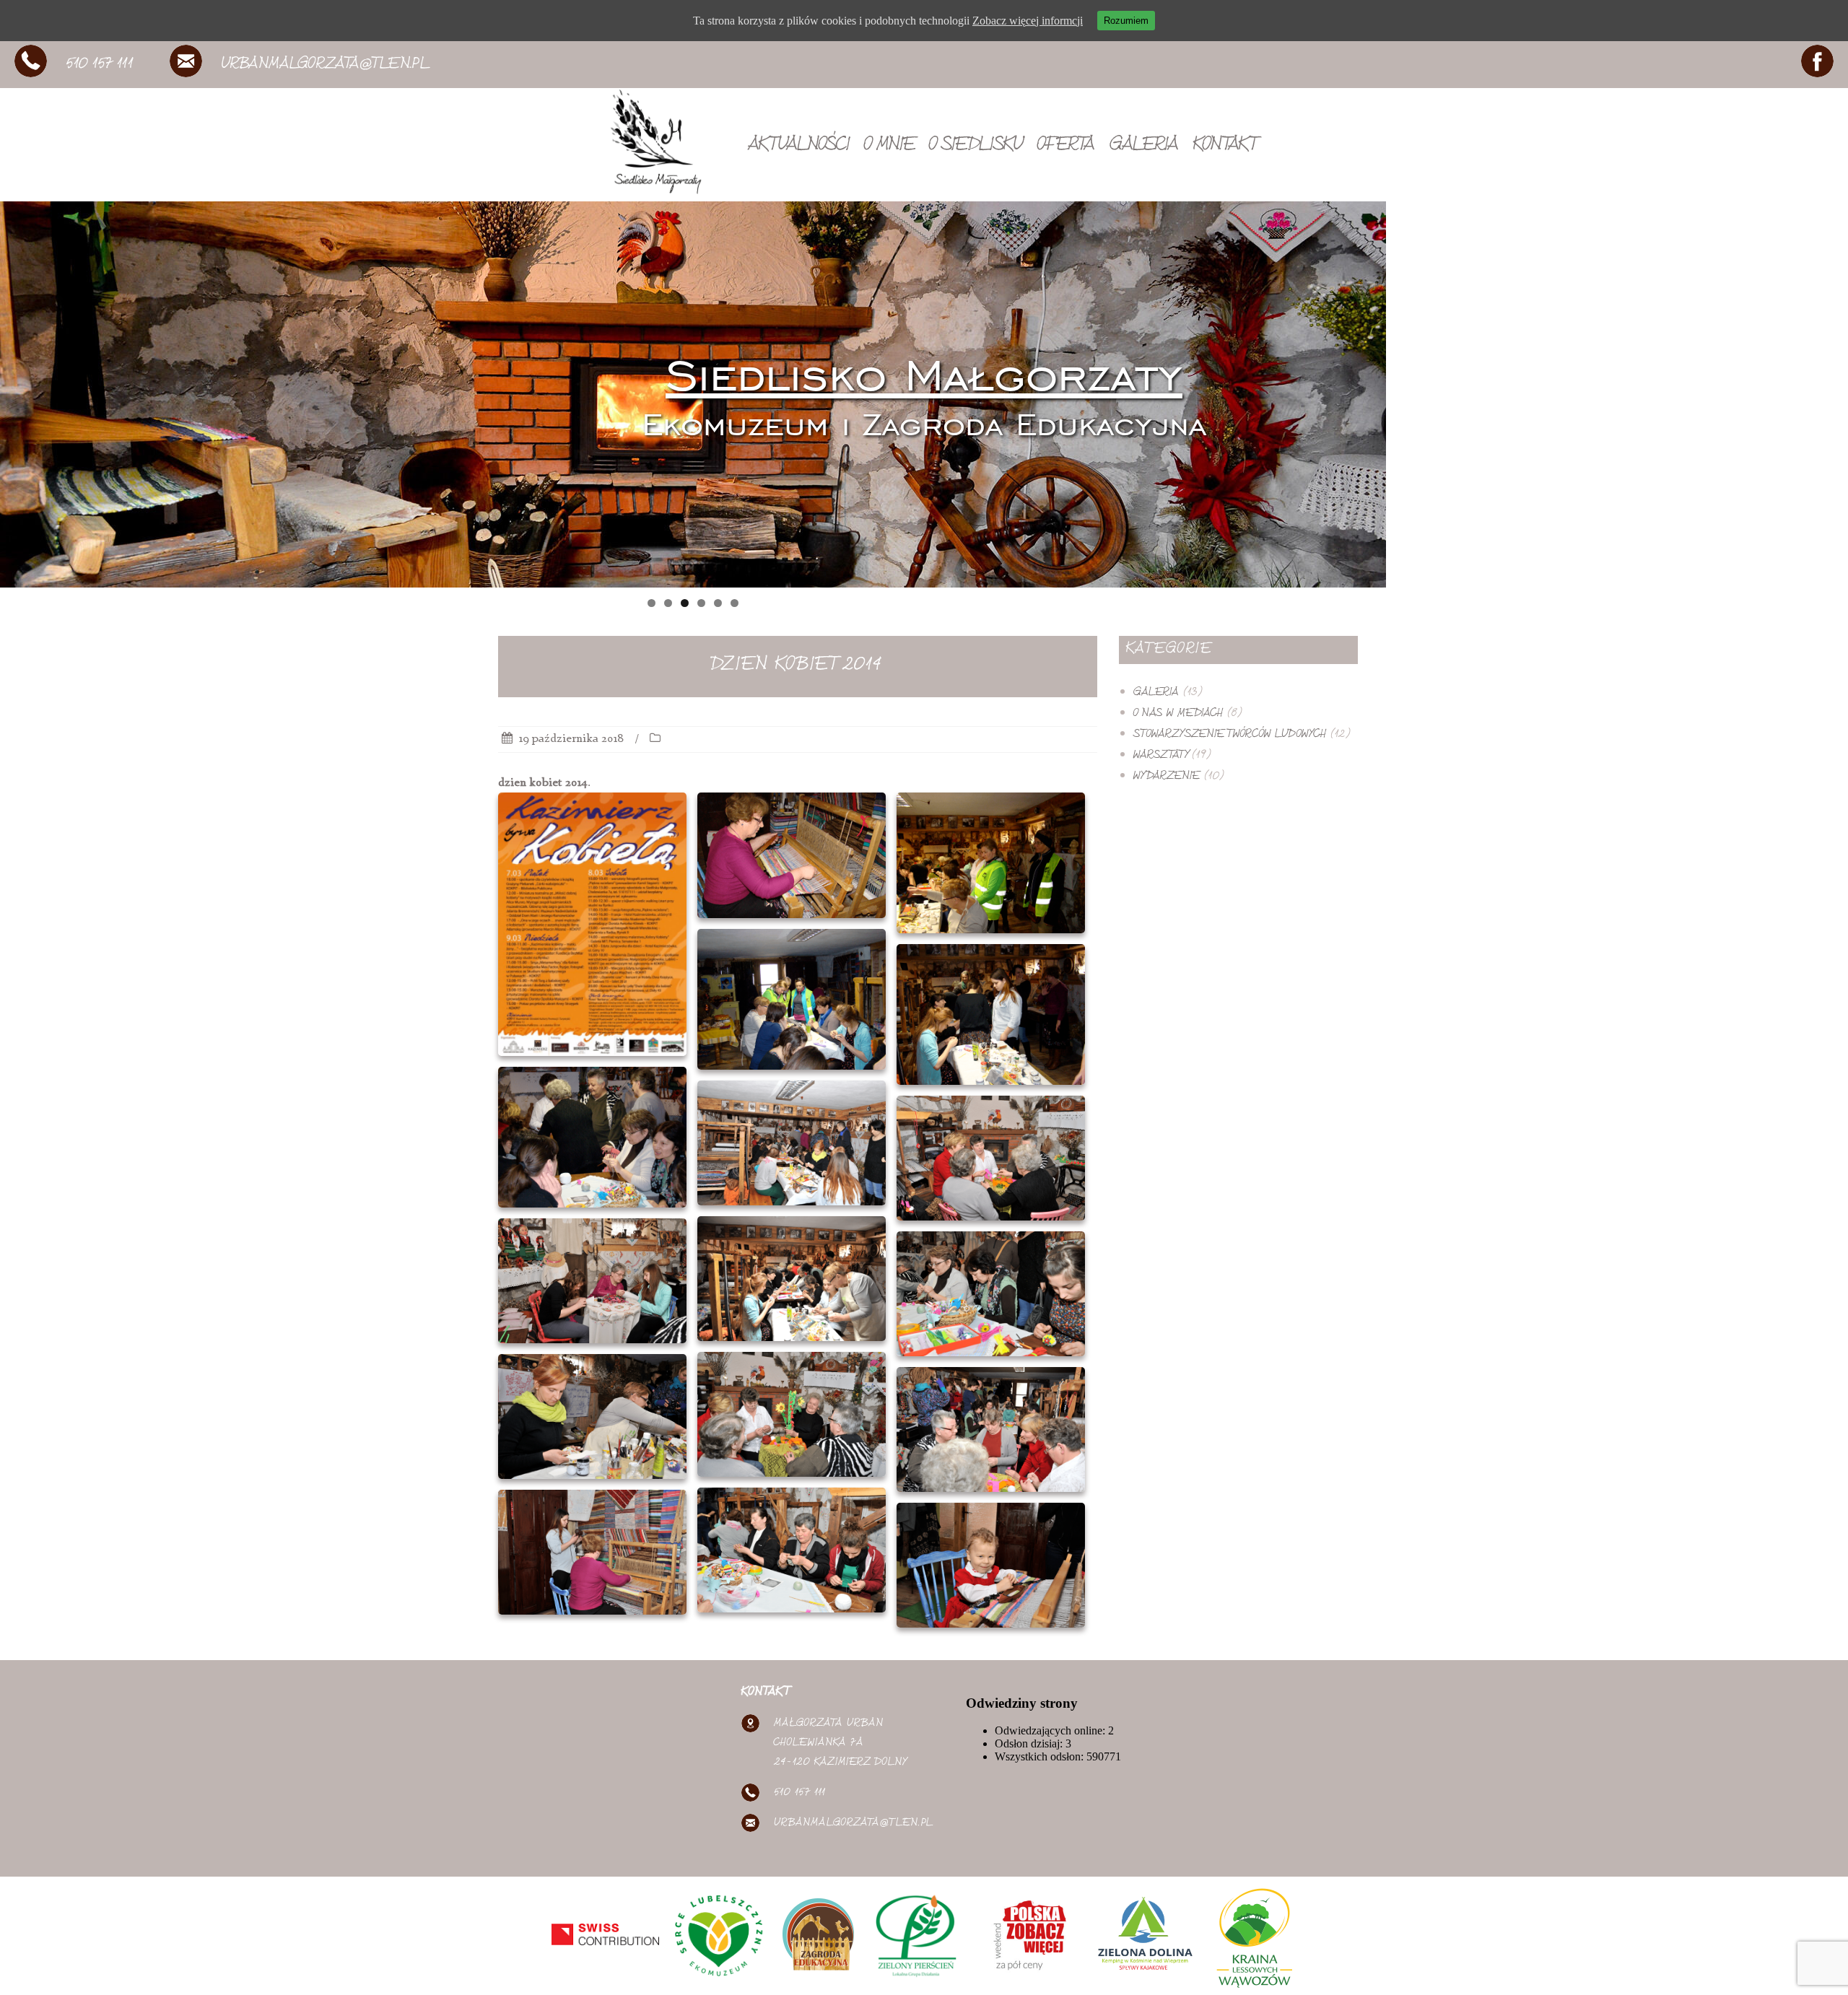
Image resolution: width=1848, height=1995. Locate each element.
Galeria (1144, 147)
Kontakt (1224, 147)
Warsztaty (1160, 756)
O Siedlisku (976, 147)
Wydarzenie (1167, 777)
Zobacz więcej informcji (1028, 21)
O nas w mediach (1178, 714)
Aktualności (799, 147)
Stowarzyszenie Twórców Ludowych (1230, 735)
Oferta (1066, 147)
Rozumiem (1126, 21)
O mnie (889, 147)
